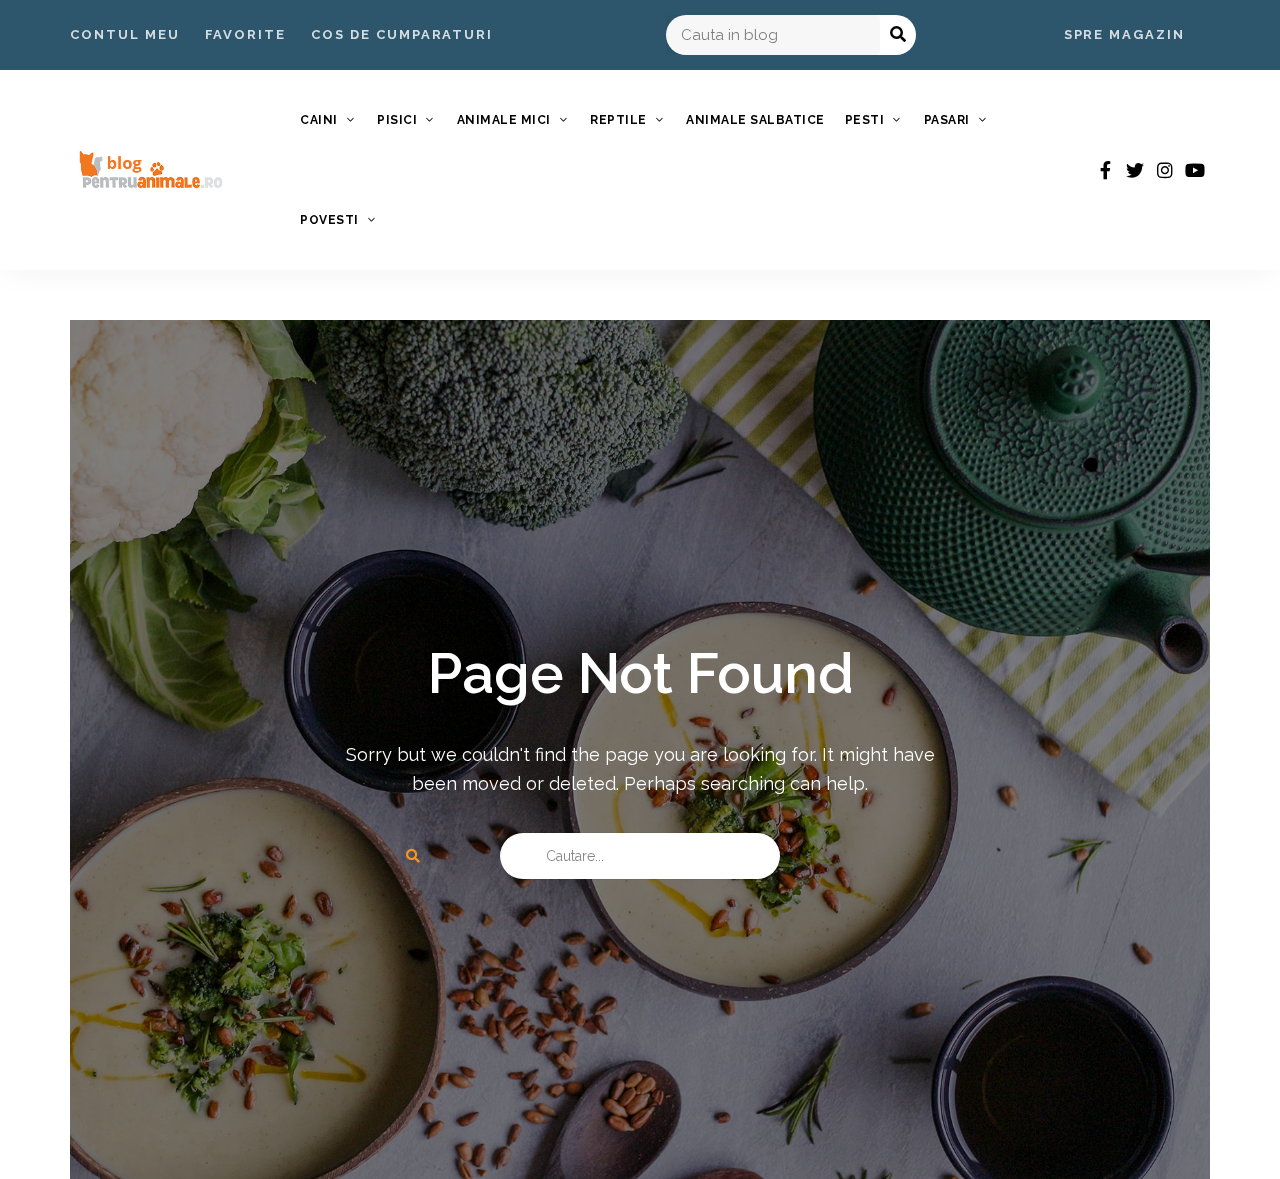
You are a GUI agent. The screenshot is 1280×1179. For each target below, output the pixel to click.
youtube (1195, 170)
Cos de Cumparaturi (402, 34)
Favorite (246, 34)
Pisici (397, 120)
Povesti (329, 220)
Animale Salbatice (755, 120)
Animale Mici (504, 120)
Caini (319, 120)
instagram (1165, 170)
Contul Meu (125, 34)
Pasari (947, 120)
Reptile (618, 120)
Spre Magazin (1124, 34)
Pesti (865, 120)
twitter (1135, 170)
